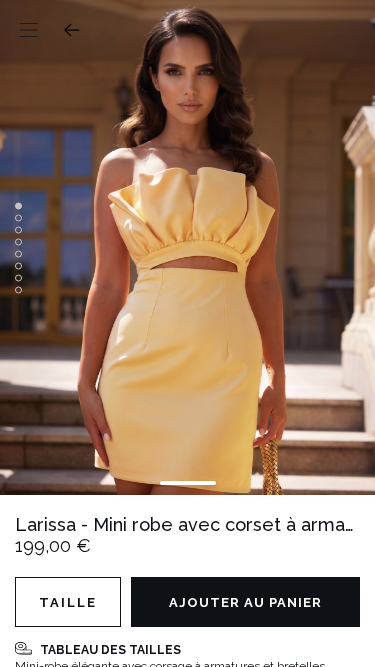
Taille (68, 602)
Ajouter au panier (245, 602)
